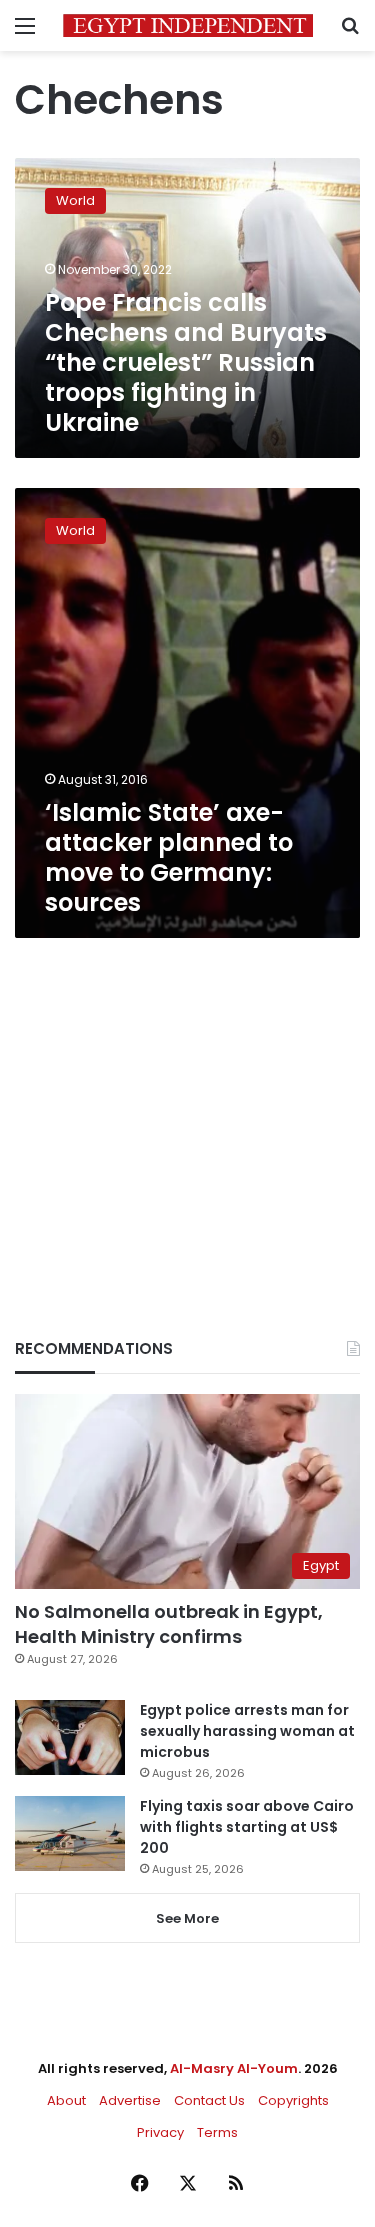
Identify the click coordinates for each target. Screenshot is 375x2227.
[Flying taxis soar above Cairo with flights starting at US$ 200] (70, 1833)
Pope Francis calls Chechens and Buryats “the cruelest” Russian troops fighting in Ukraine (186, 362)
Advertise (130, 2100)
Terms (217, 2132)
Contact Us (209, 2100)
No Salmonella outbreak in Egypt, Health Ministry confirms (169, 1624)
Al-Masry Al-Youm (234, 2068)
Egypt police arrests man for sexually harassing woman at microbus (247, 1731)
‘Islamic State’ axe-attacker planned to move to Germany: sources (169, 857)
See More (187, 1918)
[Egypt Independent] (188, 25)
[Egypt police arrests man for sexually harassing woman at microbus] (70, 1737)
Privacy (160, 2132)
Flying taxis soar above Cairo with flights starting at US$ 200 (247, 1827)
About (66, 2100)
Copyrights (293, 2100)
